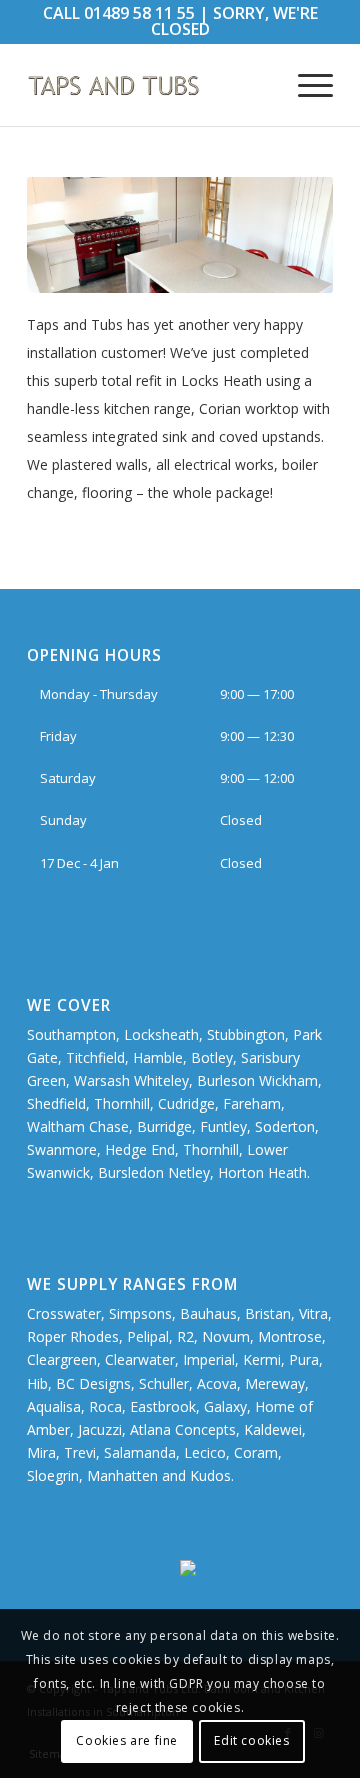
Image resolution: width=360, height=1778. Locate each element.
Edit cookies (251, 1740)
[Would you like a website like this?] (256, 1570)
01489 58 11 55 (139, 13)
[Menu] (305, 85)
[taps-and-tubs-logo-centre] (149, 85)
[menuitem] (305, 85)
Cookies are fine (127, 1740)
